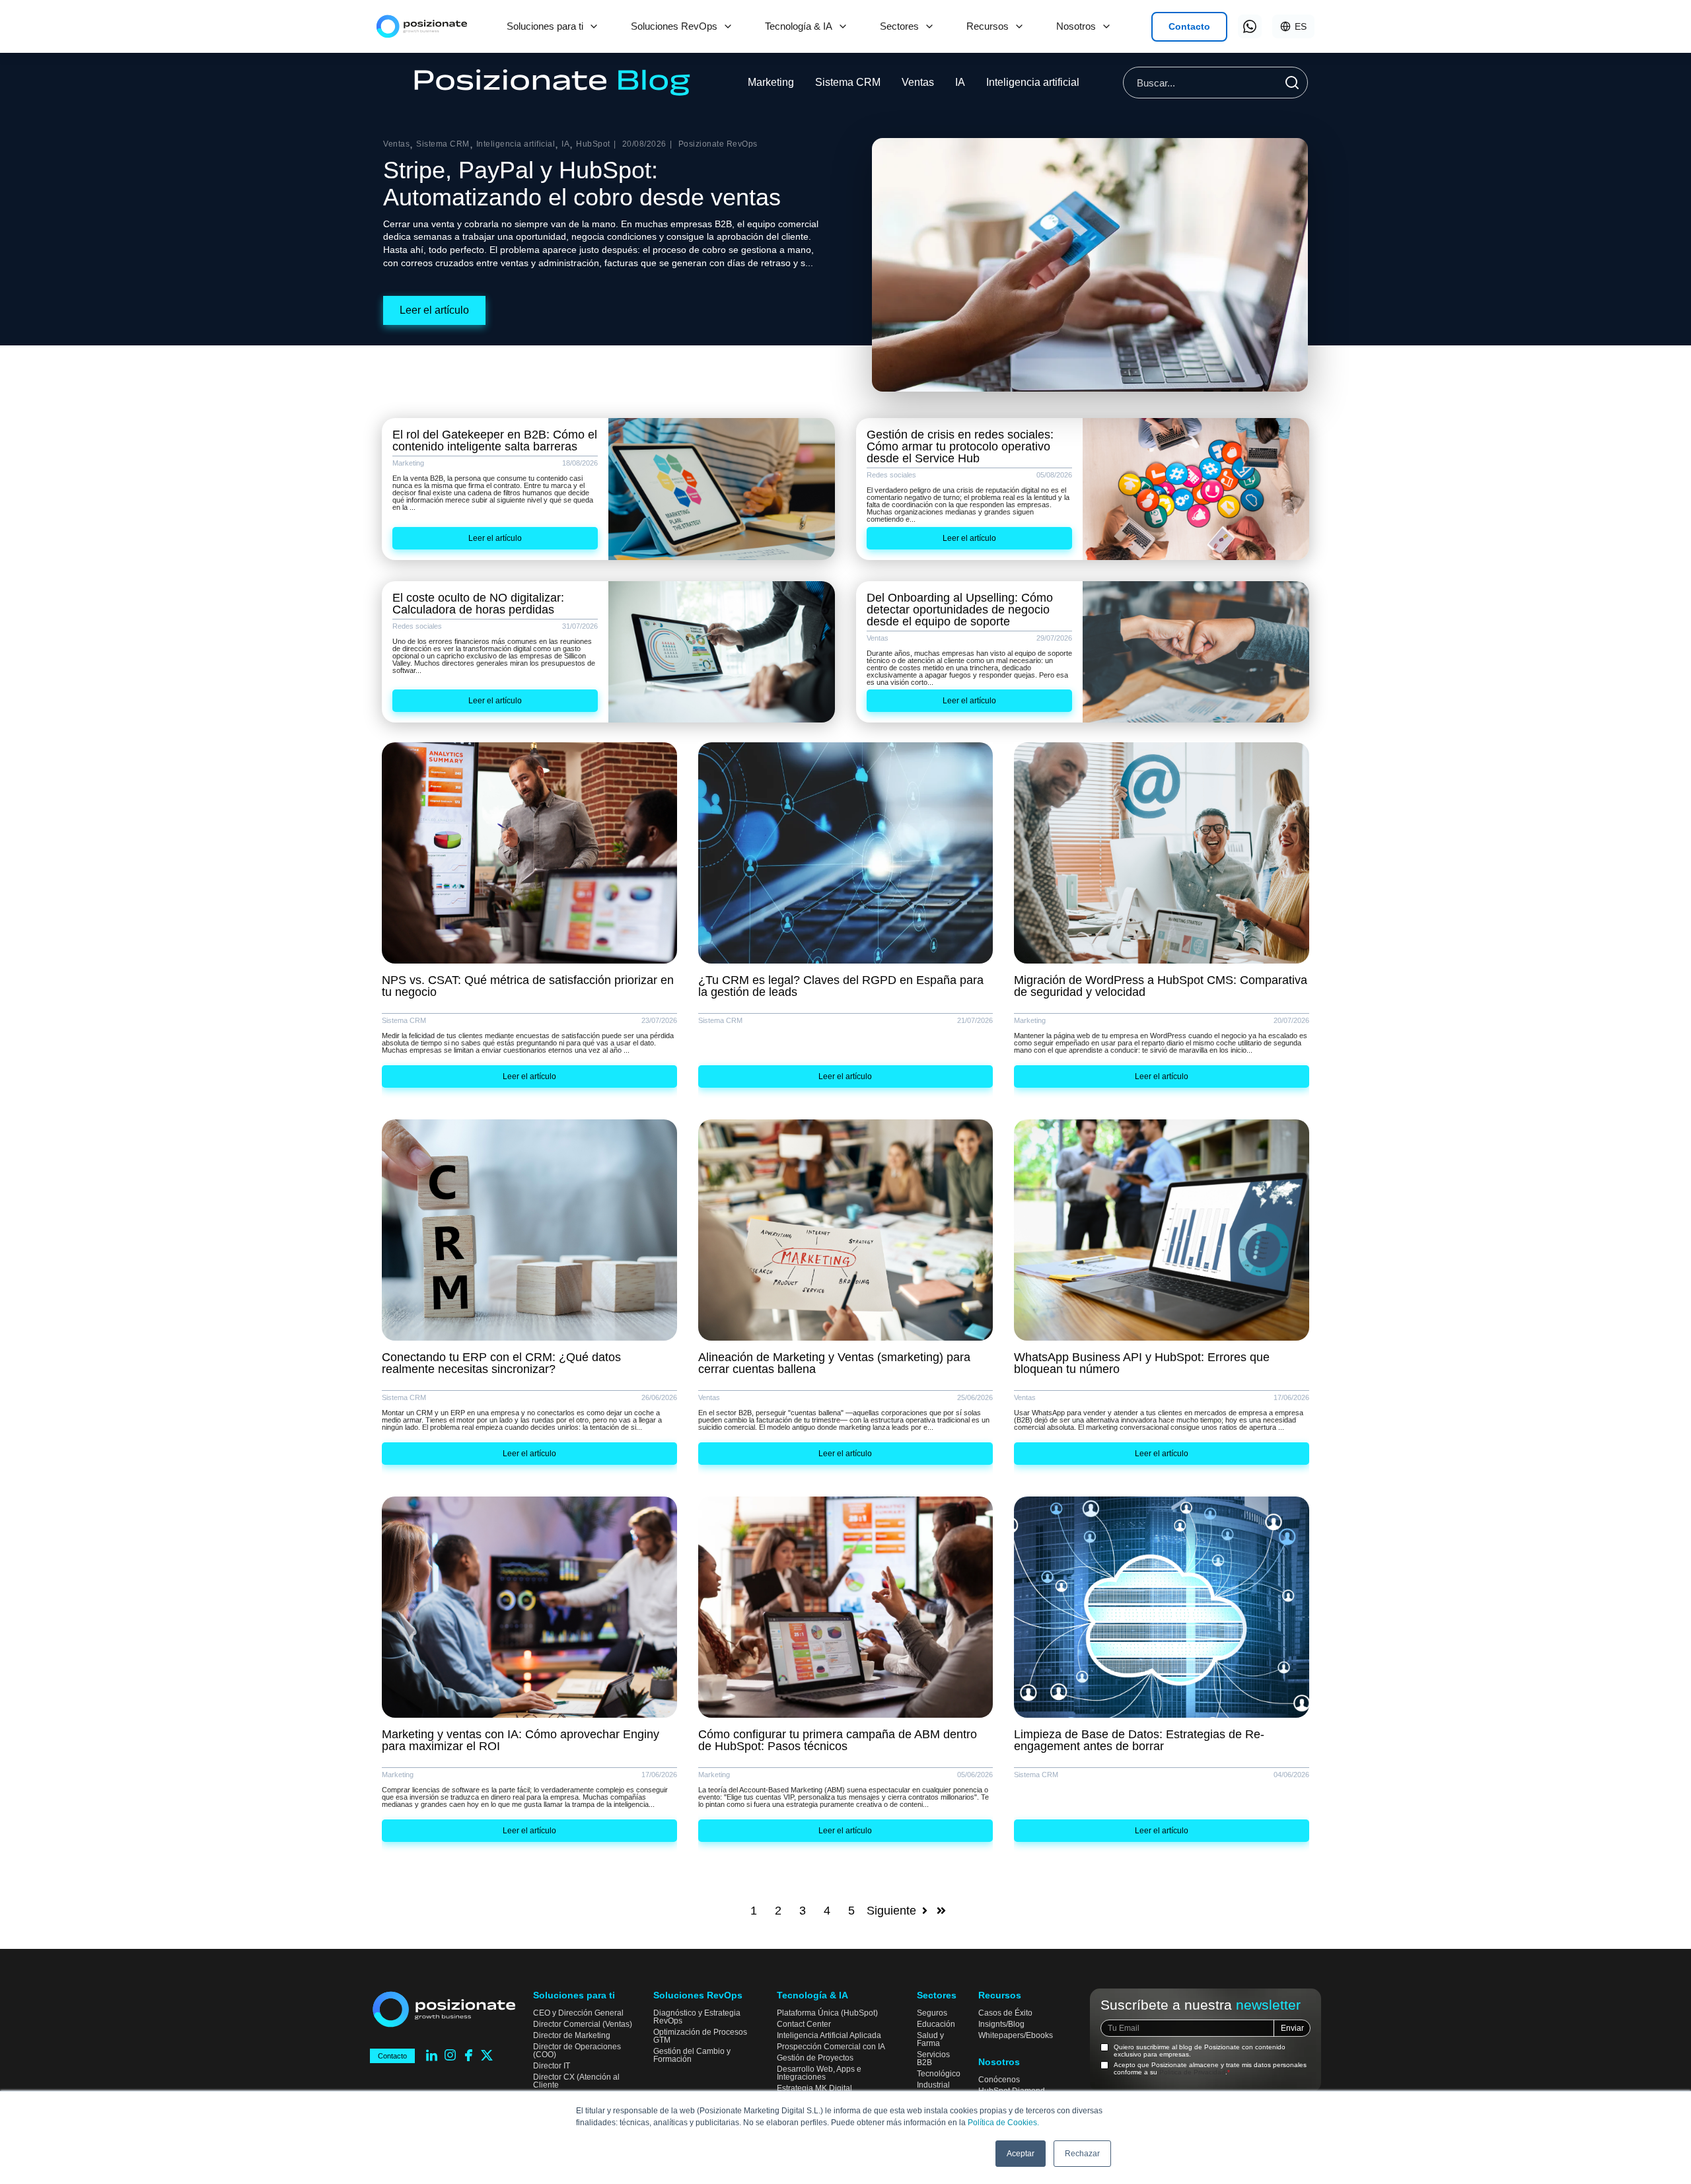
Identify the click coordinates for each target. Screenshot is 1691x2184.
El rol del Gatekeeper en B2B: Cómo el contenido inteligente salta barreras (495, 440)
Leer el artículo (434, 310)
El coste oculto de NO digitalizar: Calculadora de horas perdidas (478, 604)
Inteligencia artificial (1033, 82)
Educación (936, 2024)
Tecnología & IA (799, 26)
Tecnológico (939, 2074)
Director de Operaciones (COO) (577, 2051)
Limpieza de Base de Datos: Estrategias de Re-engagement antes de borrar (1139, 1740)
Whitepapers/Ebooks (1016, 2035)
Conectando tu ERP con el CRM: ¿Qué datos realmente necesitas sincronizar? (501, 1363)
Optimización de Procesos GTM (700, 2036)
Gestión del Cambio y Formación (692, 2055)
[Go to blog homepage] (552, 83)
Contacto (1189, 26)
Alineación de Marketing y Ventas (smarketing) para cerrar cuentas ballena (834, 1363)
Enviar (1292, 2028)
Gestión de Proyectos (815, 2058)
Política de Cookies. (1003, 2123)
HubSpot (593, 144)
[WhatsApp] (1250, 26)
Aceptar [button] (1021, 2154)
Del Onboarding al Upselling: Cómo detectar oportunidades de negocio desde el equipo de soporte (960, 610)
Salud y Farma (930, 2039)
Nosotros (1076, 26)
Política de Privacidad (1192, 2072)
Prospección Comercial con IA (831, 2047)
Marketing (771, 82)
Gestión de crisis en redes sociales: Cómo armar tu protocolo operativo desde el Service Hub (960, 446)
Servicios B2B (933, 2059)
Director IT (552, 2066)
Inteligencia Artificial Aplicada (829, 2035)
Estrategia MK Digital (814, 2088)
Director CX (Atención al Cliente (576, 2081)
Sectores (899, 26)
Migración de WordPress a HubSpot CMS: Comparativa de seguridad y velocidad (1161, 986)
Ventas (918, 82)
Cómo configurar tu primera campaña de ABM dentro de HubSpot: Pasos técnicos (838, 1740)
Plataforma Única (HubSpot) (827, 2013)
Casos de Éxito (1005, 2013)
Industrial (933, 2085)
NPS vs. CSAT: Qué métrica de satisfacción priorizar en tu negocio (528, 986)
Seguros (932, 2013)
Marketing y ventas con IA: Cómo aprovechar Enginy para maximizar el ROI (521, 1740)
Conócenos (999, 2080)
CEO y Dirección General (578, 2013)
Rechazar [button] (1082, 2154)
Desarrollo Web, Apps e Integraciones (819, 2073)
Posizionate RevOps (718, 144)
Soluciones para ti (545, 26)
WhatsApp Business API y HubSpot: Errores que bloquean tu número (1142, 1363)
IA (960, 82)
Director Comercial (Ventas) (583, 2024)
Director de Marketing (572, 2035)
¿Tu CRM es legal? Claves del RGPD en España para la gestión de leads (841, 986)
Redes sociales (891, 475)
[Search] (1292, 83)
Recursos (988, 26)
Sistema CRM (848, 82)
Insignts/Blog (1001, 2024)
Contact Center (804, 2024)
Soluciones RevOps (674, 26)
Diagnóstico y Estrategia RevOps (697, 2017)
